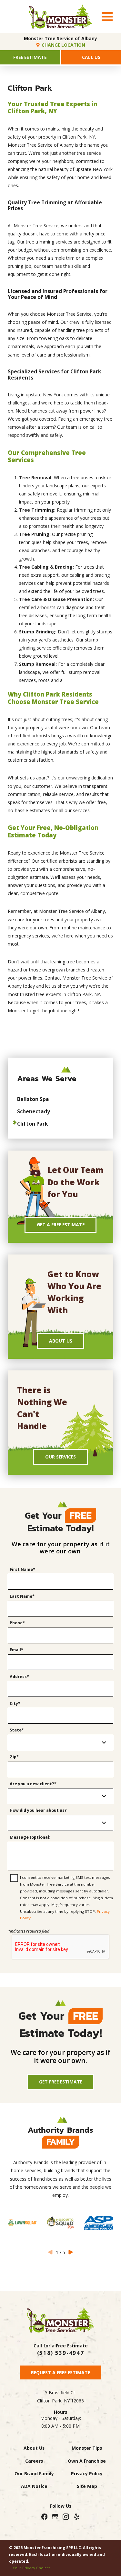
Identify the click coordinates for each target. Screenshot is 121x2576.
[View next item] (71, 2252)
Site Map (87, 2486)
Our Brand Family (34, 2474)
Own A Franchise (87, 2461)
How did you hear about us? (38, 1810)
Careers (34, 2461)
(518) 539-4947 (60, 2353)
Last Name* (22, 1596)
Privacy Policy (87, 2474)
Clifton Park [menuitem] (32, 1124)
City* (15, 1703)
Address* (19, 1677)
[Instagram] (66, 2517)
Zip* (14, 1757)
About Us (61, 1341)
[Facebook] (44, 2517)
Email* (16, 1650)
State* (17, 1730)
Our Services (60, 1457)
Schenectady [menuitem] (34, 1111)
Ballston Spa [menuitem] (33, 1099)
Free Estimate (30, 57)
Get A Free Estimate (61, 1225)
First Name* (22, 1569)
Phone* (17, 1623)
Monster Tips (87, 2448)
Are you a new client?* (33, 1784)
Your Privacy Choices (32, 2568)
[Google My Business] (55, 2517)
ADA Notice (34, 2486)
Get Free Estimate (61, 2082)
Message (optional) (30, 1837)
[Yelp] (76, 2517)
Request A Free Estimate (60, 2372)
